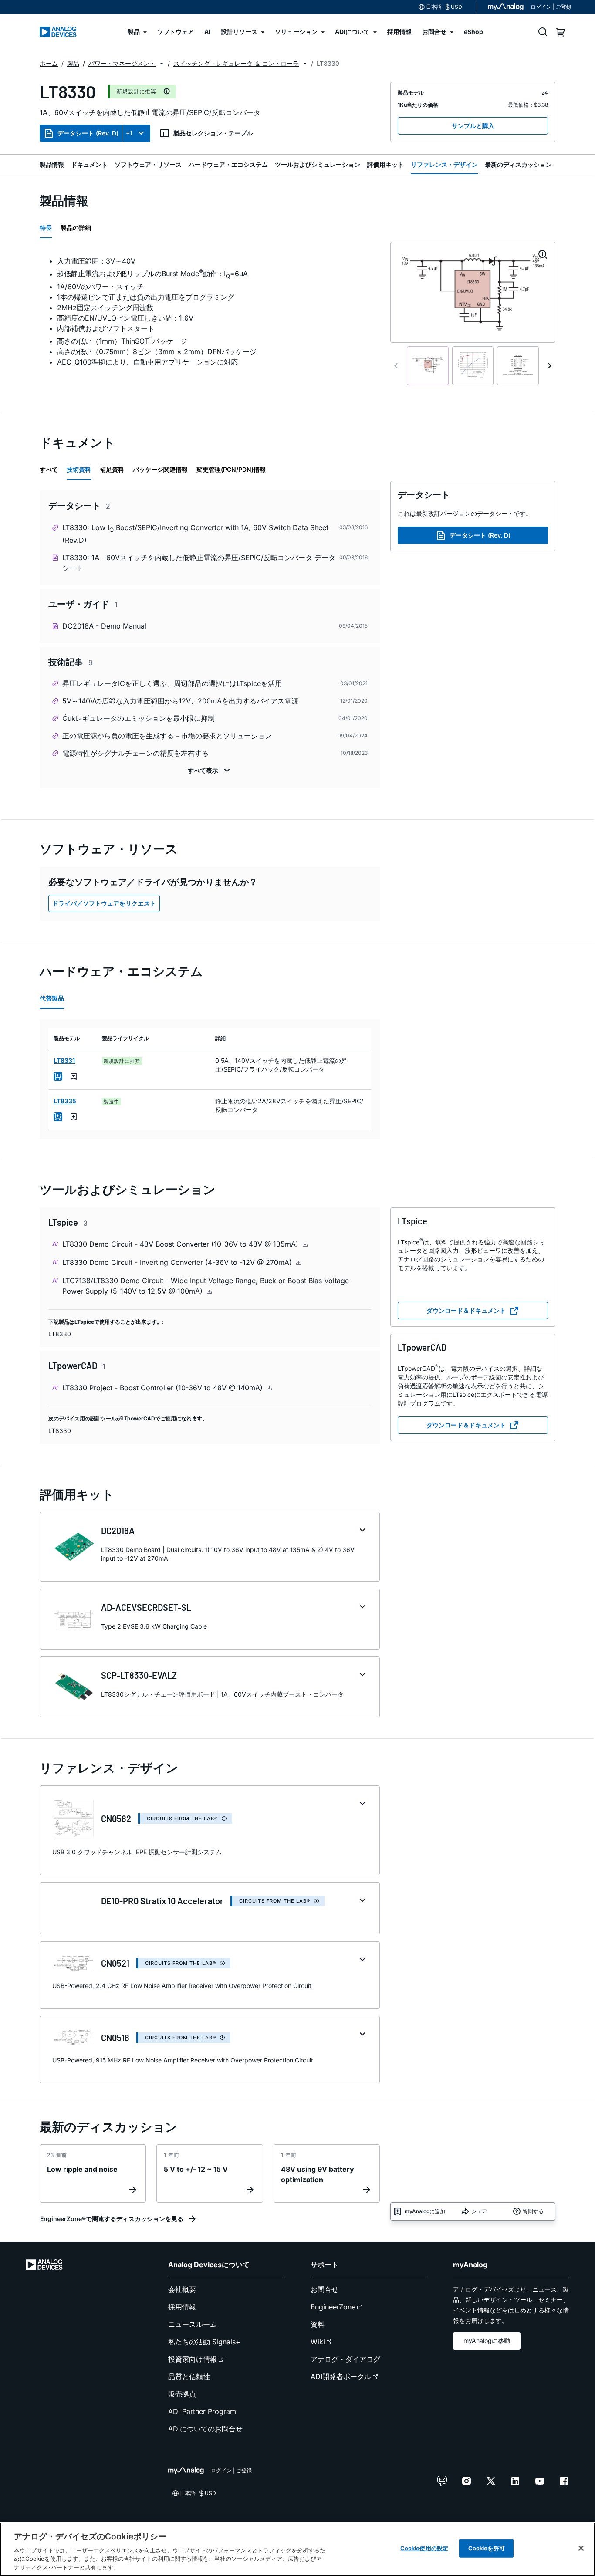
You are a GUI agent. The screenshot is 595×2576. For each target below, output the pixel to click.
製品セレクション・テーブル (213, 133)
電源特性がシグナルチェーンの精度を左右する (135, 753)
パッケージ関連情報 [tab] (160, 469)
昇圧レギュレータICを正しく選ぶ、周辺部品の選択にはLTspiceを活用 (172, 683)
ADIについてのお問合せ (205, 2429)
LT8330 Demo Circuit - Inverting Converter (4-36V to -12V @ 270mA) (178, 1262)
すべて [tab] (49, 469)
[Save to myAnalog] (74, 1076)
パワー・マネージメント (122, 63)
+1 (129, 133)
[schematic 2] (473, 366)
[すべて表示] (210, 771)
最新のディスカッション (518, 164)
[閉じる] (581, 2548)
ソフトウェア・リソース (148, 164)
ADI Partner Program (202, 2411)
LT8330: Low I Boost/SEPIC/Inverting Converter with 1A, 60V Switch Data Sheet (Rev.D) (195, 534)
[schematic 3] (518, 366)
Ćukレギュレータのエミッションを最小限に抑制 (139, 718)
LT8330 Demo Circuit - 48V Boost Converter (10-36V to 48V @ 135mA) (181, 1244)
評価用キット (385, 164)
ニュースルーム (193, 2324)
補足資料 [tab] (112, 469)
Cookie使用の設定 (424, 2548)
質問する (533, 2211)
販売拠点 (182, 2394)
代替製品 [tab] (52, 998)
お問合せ (325, 2289)
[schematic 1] (428, 366)
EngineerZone (333, 2307)
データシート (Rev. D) (88, 133)
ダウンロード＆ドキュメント (466, 1310)
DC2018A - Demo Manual (104, 626)
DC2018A (118, 1531)
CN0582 (116, 1819)
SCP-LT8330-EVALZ (139, 1675)
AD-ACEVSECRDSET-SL (146, 1607)
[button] (162, 64)
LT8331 (64, 1060)
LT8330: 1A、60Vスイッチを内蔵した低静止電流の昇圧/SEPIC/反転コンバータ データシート (199, 563)
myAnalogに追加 (425, 2211)
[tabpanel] (210, 311)
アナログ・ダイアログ (345, 2359)
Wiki (318, 2342)
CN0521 (115, 1963)
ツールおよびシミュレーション (318, 164)
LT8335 (65, 1101)
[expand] (362, 1530)
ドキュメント (89, 164)
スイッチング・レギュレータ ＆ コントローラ (236, 63)
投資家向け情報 (193, 2359)
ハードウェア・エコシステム (228, 164)
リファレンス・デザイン (444, 164)
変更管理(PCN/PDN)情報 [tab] (231, 469)
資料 (318, 2324)
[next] (550, 366)
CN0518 (115, 2038)
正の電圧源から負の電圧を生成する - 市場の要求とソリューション (167, 736)
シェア (479, 2211)
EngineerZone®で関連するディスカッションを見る (112, 2219)
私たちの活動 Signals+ (204, 2342)
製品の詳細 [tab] (76, 228)
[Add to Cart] (58, 1076)
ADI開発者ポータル (341, 2377)
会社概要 (182, 2289)
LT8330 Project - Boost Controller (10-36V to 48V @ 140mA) (164, 1388)
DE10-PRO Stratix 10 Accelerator (162, 1901)
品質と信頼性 (189, 2377)
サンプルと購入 (473, 126)
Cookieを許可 (487, 2548)
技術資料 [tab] (79, 469)
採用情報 (182, 2307)
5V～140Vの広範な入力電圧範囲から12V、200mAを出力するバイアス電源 (180, 701)
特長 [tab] (46, 228)
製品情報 (52, 164)
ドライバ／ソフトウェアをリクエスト (104, 903)
